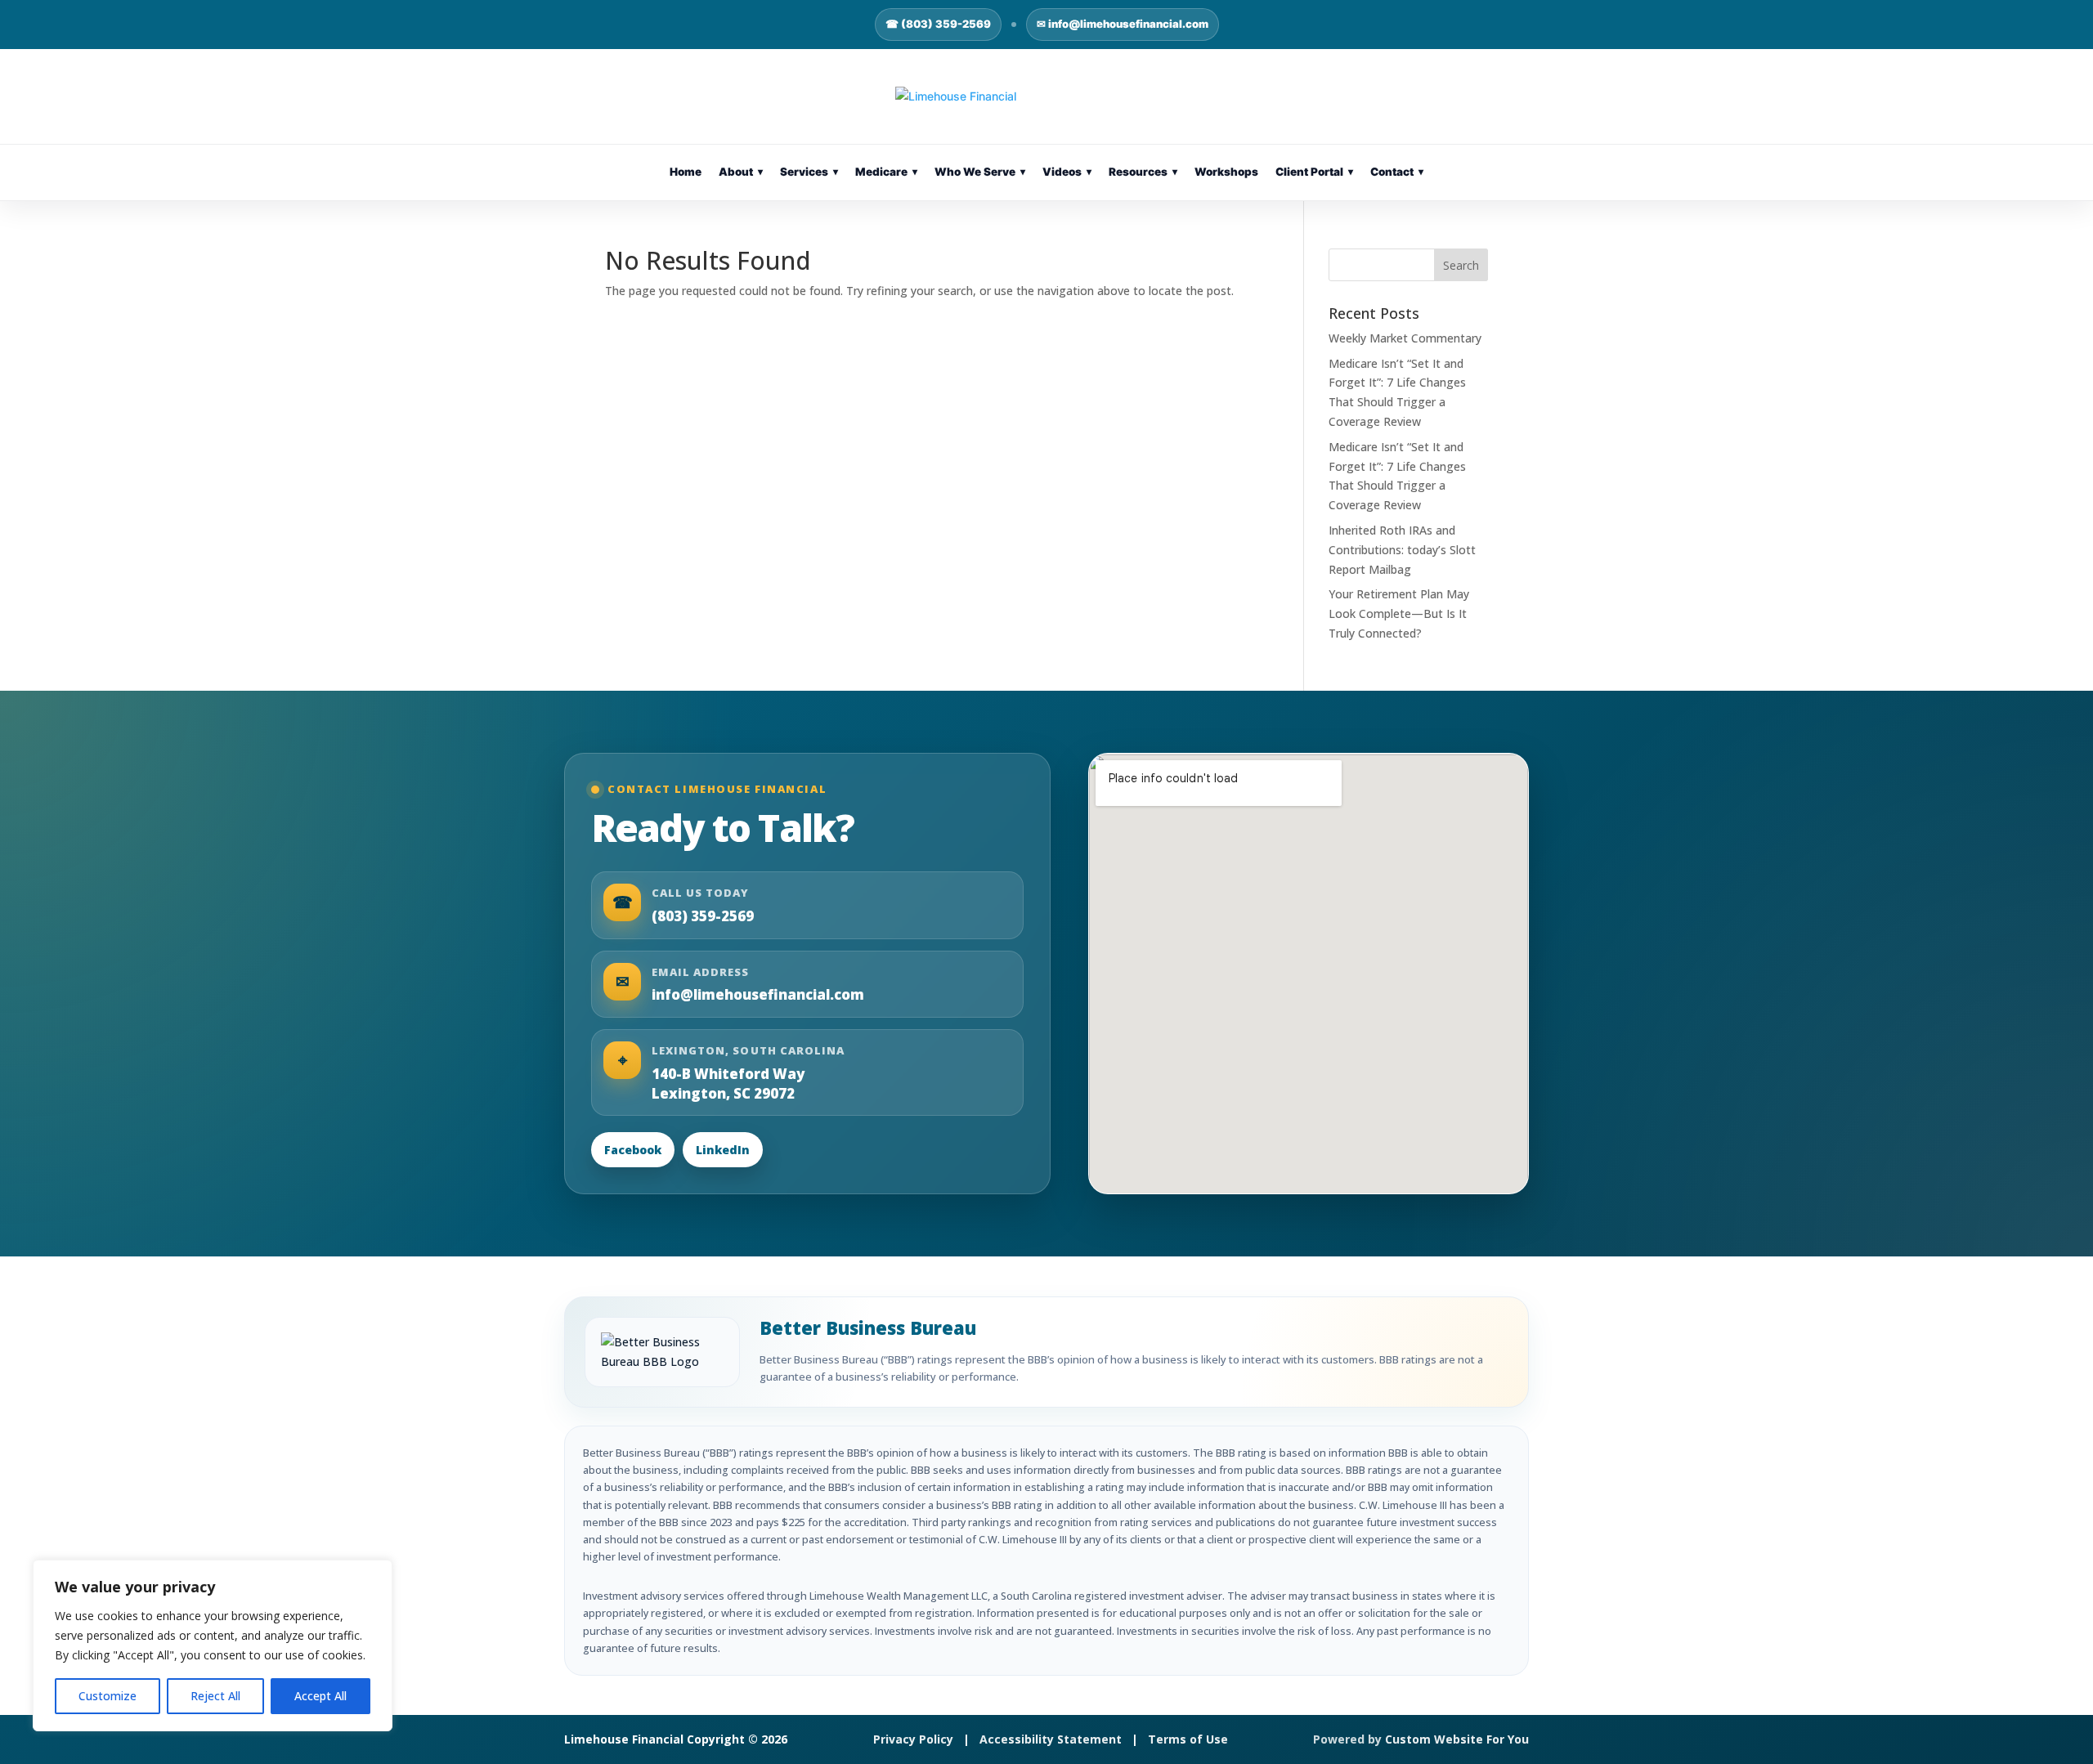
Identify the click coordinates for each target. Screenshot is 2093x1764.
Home (686, 172)
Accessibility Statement (1051, 1739)
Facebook (633, 1150)
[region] (213, 1645)
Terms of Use (1188, 1739)
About (741, 172)
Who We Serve (980, 172)
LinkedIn (723, 1150)
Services (809, 172)
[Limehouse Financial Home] (1046, 96)
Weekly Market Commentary (1405, 338)
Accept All (320, 1696)
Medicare (886, 172)
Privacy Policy (913, 1739)
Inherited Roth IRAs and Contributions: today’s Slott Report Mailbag (1402, 550)
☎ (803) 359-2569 (938, 24)
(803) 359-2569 (703, 916)
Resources (1143, 172)
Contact (1397, 172)
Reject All (215, 1696)
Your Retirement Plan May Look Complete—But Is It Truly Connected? (1399, 613)
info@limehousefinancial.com (758, 994)
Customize (108, 1696)
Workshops (1226, 172)
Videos (1067, 172)
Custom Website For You (1457, 1739)
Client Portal (1314, 172)
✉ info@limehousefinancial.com (1123, 24)
